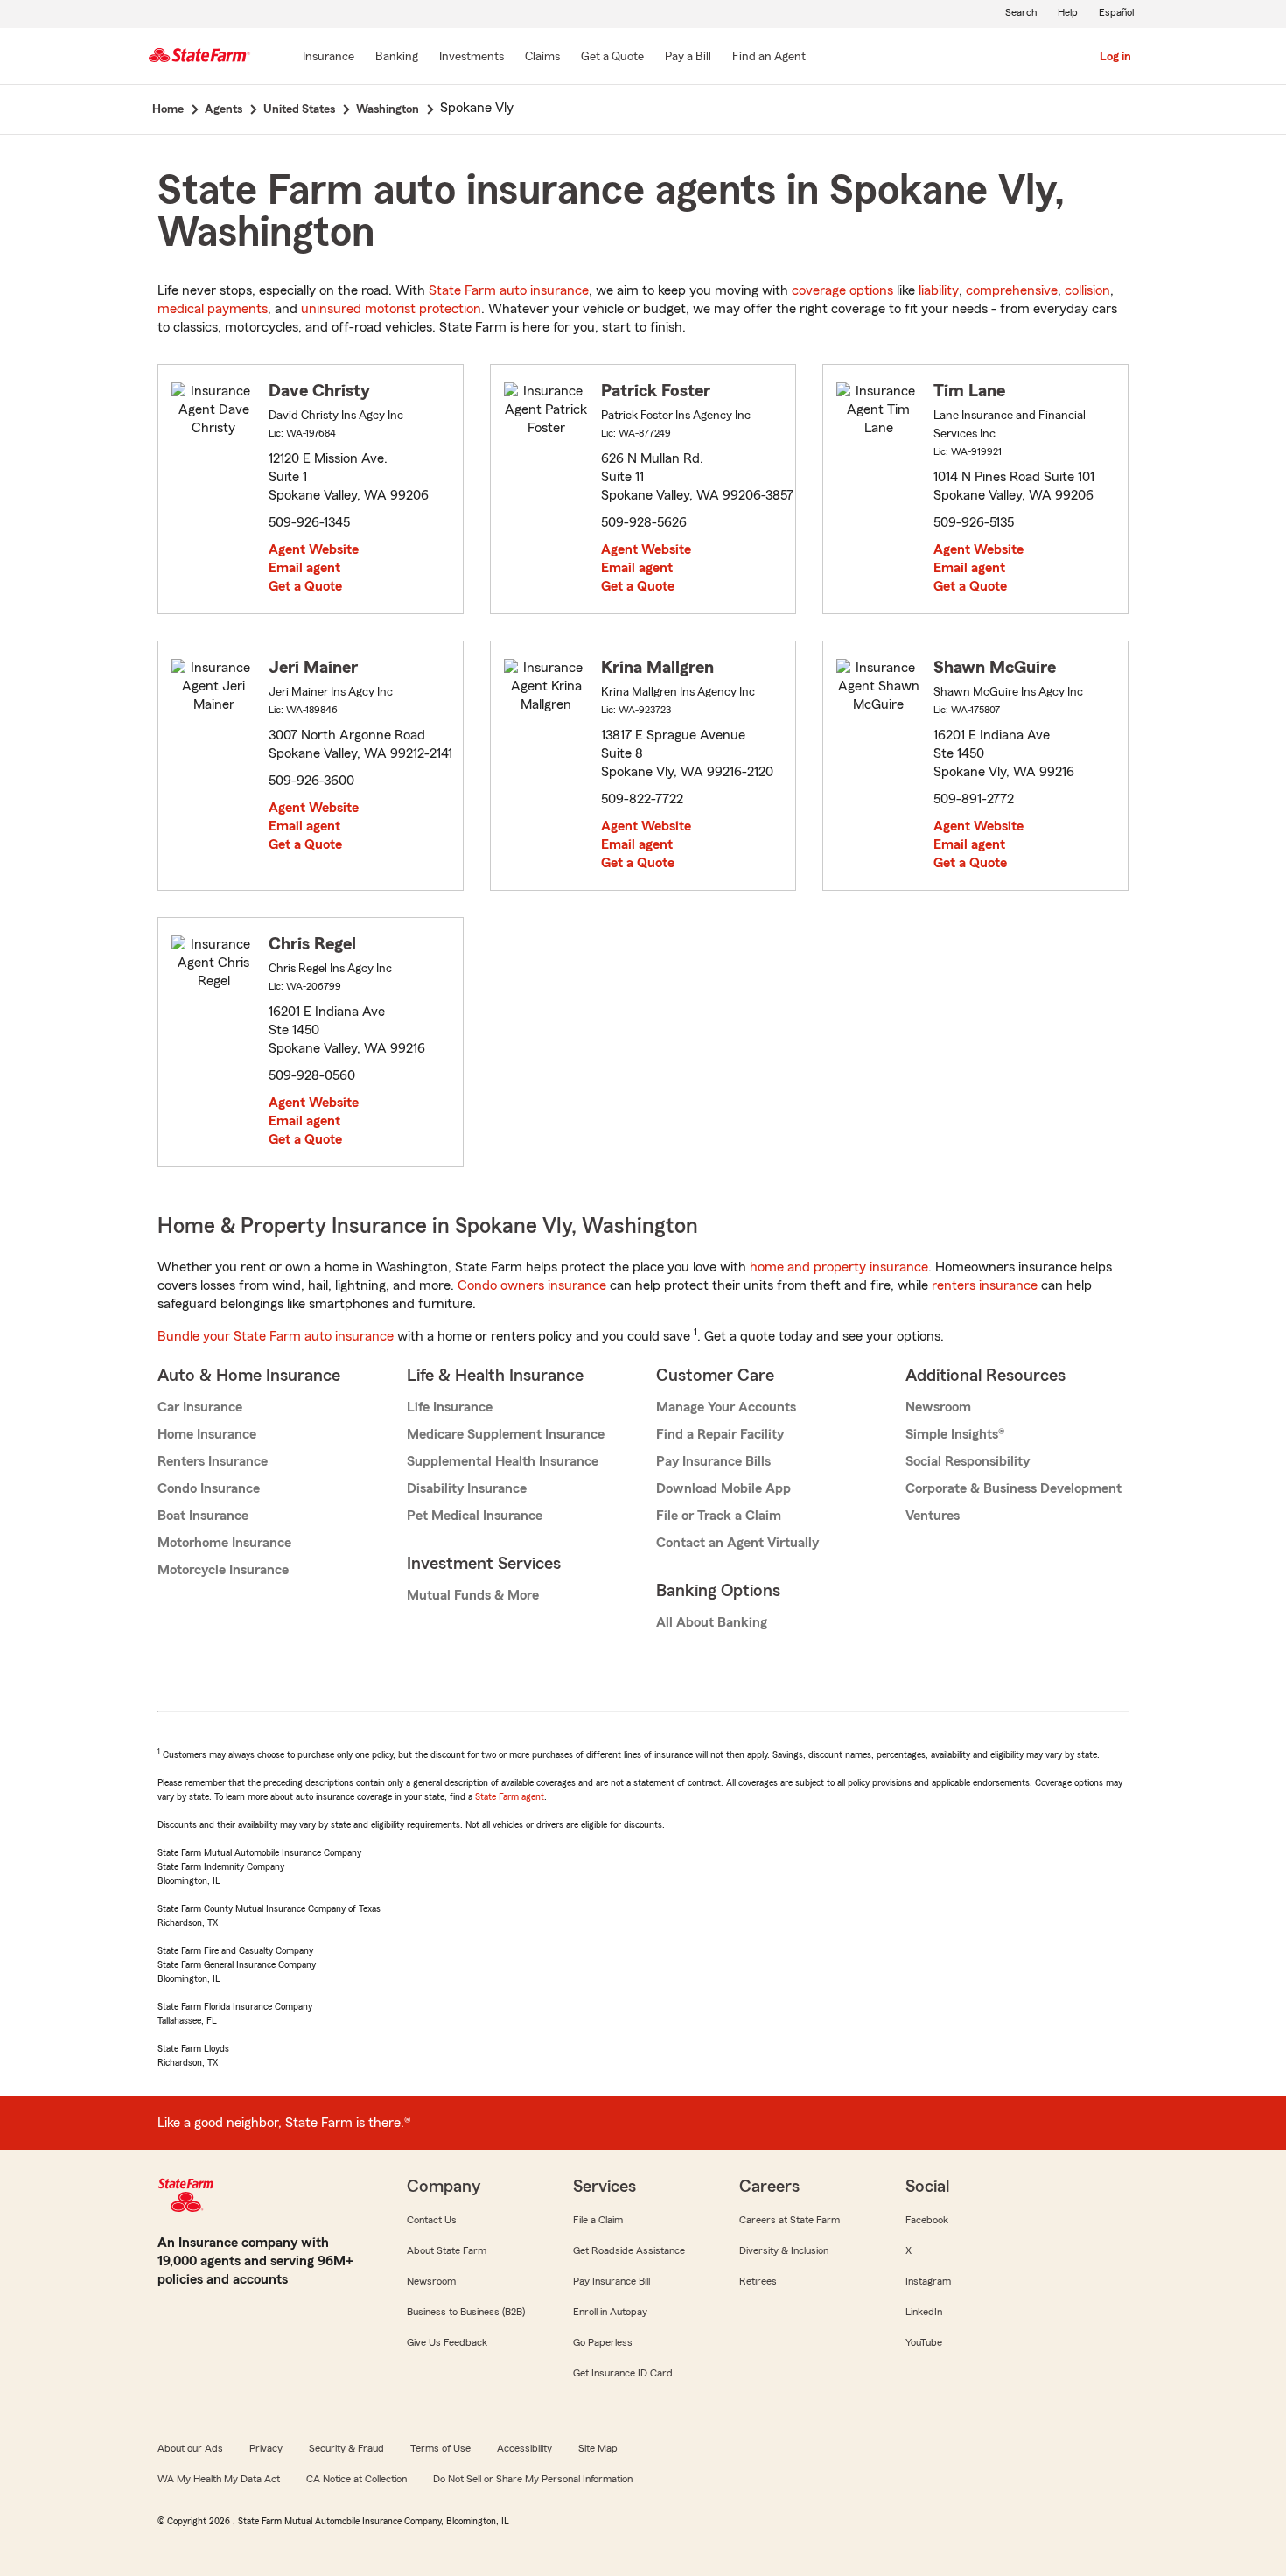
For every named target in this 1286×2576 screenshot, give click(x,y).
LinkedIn (924, 2312)
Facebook (927, 2220)
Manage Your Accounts (726, 1407)
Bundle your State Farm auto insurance (276, 1336)
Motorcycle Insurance (223, 1570)
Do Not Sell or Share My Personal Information (533, 2479)
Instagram (928, 2281)
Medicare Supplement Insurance (506, 1434)
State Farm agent (510, 1796)
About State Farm (447, 2250)
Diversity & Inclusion (784, 2250)
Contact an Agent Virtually (737, 1543)
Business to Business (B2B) (466, 2312)
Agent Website (314, 549)
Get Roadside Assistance (629, 2250)
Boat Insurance (203, 1515)
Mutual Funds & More (473, 1595)
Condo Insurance (209, 1488)
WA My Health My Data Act (219, 2479)
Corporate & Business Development (1013, 1488)
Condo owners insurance (532, 1285)
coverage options (842, 290)
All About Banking (712, 1622)
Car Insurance (200, 1407)
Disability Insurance (467, 1488)
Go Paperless (603, 2342)
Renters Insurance (213, 1461)
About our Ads (190, 2448)
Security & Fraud (346, 2448)
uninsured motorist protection (391, 309)
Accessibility (524, 2448)
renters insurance (985, 1285)
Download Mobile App (723, 1488)
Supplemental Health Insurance (503, 1461)
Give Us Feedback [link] (447, 2342)
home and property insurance (839, 1267)
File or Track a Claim (719, 1515)
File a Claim (598, 2220)
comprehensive (1012, 290)
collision (1087, 290)
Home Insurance (207, 1434)
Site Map (598, 2448)
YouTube (924, 2342)
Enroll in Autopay (610, 2312)
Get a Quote (305, 586)
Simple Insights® (955, 1434)
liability (939, 290)
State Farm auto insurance (509, 290)
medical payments (213, 309)
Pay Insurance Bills (713, 1461)
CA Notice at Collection (356, 2479)
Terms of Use (440, 2448)
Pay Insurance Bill (612, 2281)
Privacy (266, 2448)
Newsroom (938, 1407)
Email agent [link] (304, 568)
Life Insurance (450, 1407)
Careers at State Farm (790, 2220)
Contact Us (432, 2220)
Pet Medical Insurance (475, 1515)
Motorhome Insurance (224, 1543)
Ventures (933, 1515)
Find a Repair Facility (720, 1434)
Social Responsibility (968, 1461)
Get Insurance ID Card (623, 2373)
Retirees (758, 2281)
